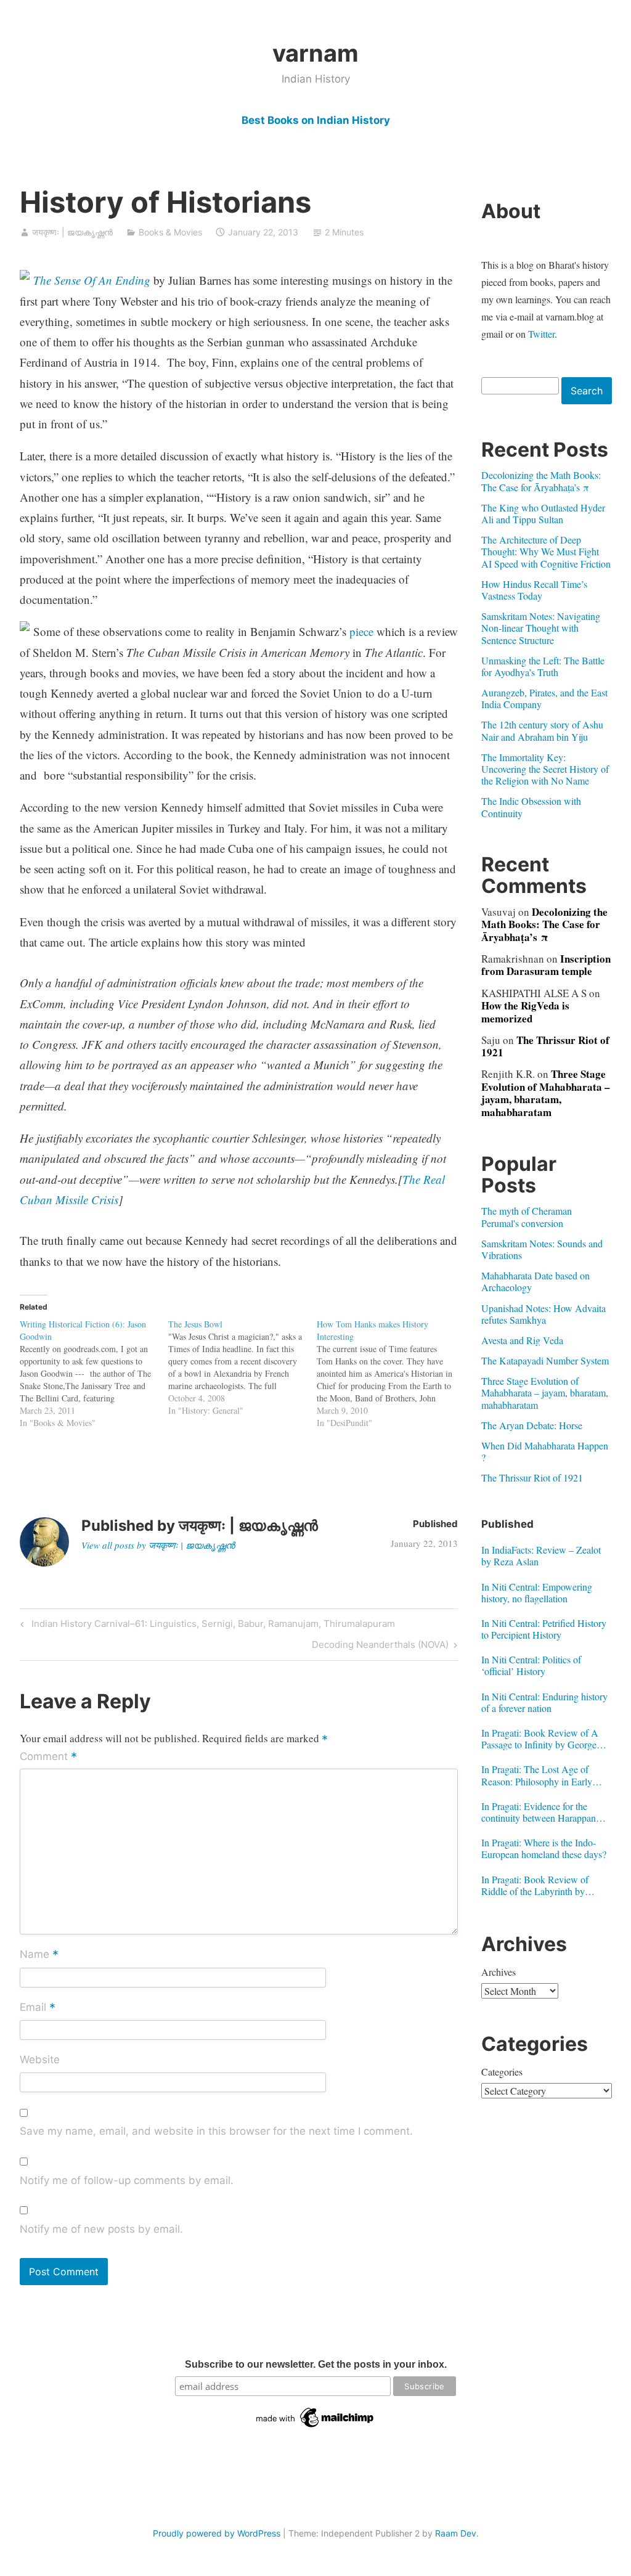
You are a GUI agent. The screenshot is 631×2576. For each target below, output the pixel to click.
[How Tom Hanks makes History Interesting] (391, 1374)
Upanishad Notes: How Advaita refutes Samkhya (543, 1314)
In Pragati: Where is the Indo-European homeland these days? (544, 1848)
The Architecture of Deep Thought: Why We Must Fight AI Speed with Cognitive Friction (546, 551)
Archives (499, 1972)
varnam (315, 53)
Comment (48, 1757)
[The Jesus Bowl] (242, 1367)
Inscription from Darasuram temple (546, 965)
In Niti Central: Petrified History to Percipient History (544, 1629)
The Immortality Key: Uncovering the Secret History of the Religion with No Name (545, 769)
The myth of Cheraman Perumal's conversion (527, 1217)
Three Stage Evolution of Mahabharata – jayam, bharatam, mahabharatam (546, 1093)
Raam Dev (456, 2533)
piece (361, 631)
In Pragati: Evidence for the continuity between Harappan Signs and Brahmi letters (539, 1812)
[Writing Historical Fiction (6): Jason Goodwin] (94, 1374)
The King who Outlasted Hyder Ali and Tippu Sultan (543, 513)
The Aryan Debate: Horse (532, 1425)
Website (40, 2060)
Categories (502, 2072)
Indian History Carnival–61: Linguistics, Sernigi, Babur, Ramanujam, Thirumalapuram (211, 1626)
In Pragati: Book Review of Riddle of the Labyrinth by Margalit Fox (535, 1885)
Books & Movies (170, 232)
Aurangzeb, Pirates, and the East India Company (544, 698)
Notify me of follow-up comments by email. (127, 2180)
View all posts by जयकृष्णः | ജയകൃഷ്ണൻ (158, 1545)
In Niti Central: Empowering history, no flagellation (537, 1592)
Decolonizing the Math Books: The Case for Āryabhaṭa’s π (541, 481)
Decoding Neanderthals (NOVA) (380, 1647)
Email (38, 2008)
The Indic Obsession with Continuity (531, 807)
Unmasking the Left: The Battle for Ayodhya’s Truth (543, 666)
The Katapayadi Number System (545, 1360)
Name (39, 1955)
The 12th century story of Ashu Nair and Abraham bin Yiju (542, 730)
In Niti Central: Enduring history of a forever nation (544, 1702)
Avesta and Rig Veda (522, 1340)
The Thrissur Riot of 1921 (545, 1046)
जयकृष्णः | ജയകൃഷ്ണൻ (72, 232)
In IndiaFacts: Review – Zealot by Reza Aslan (541, 1555)
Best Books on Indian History (316, 120)
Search (587, 391)
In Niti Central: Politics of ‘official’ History (531, 1665)
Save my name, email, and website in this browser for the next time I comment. (216, 2131)
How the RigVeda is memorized (525, 1012)
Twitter (541, 334)
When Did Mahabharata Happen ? (545, 1451)
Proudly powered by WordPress (217, 2533)
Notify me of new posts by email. (101, 2229)
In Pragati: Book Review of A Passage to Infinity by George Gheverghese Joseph (540, 1738)
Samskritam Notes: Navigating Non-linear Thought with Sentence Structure (541, 628)
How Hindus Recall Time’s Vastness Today (534, 590)
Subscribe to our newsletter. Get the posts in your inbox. (316, 2364)
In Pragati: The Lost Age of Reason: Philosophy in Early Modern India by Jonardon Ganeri (537, 1775)
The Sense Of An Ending (92, 280)
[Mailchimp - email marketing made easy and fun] (315, 2427)
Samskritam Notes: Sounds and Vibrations (542, 1249)
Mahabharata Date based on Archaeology (535, 1281)
